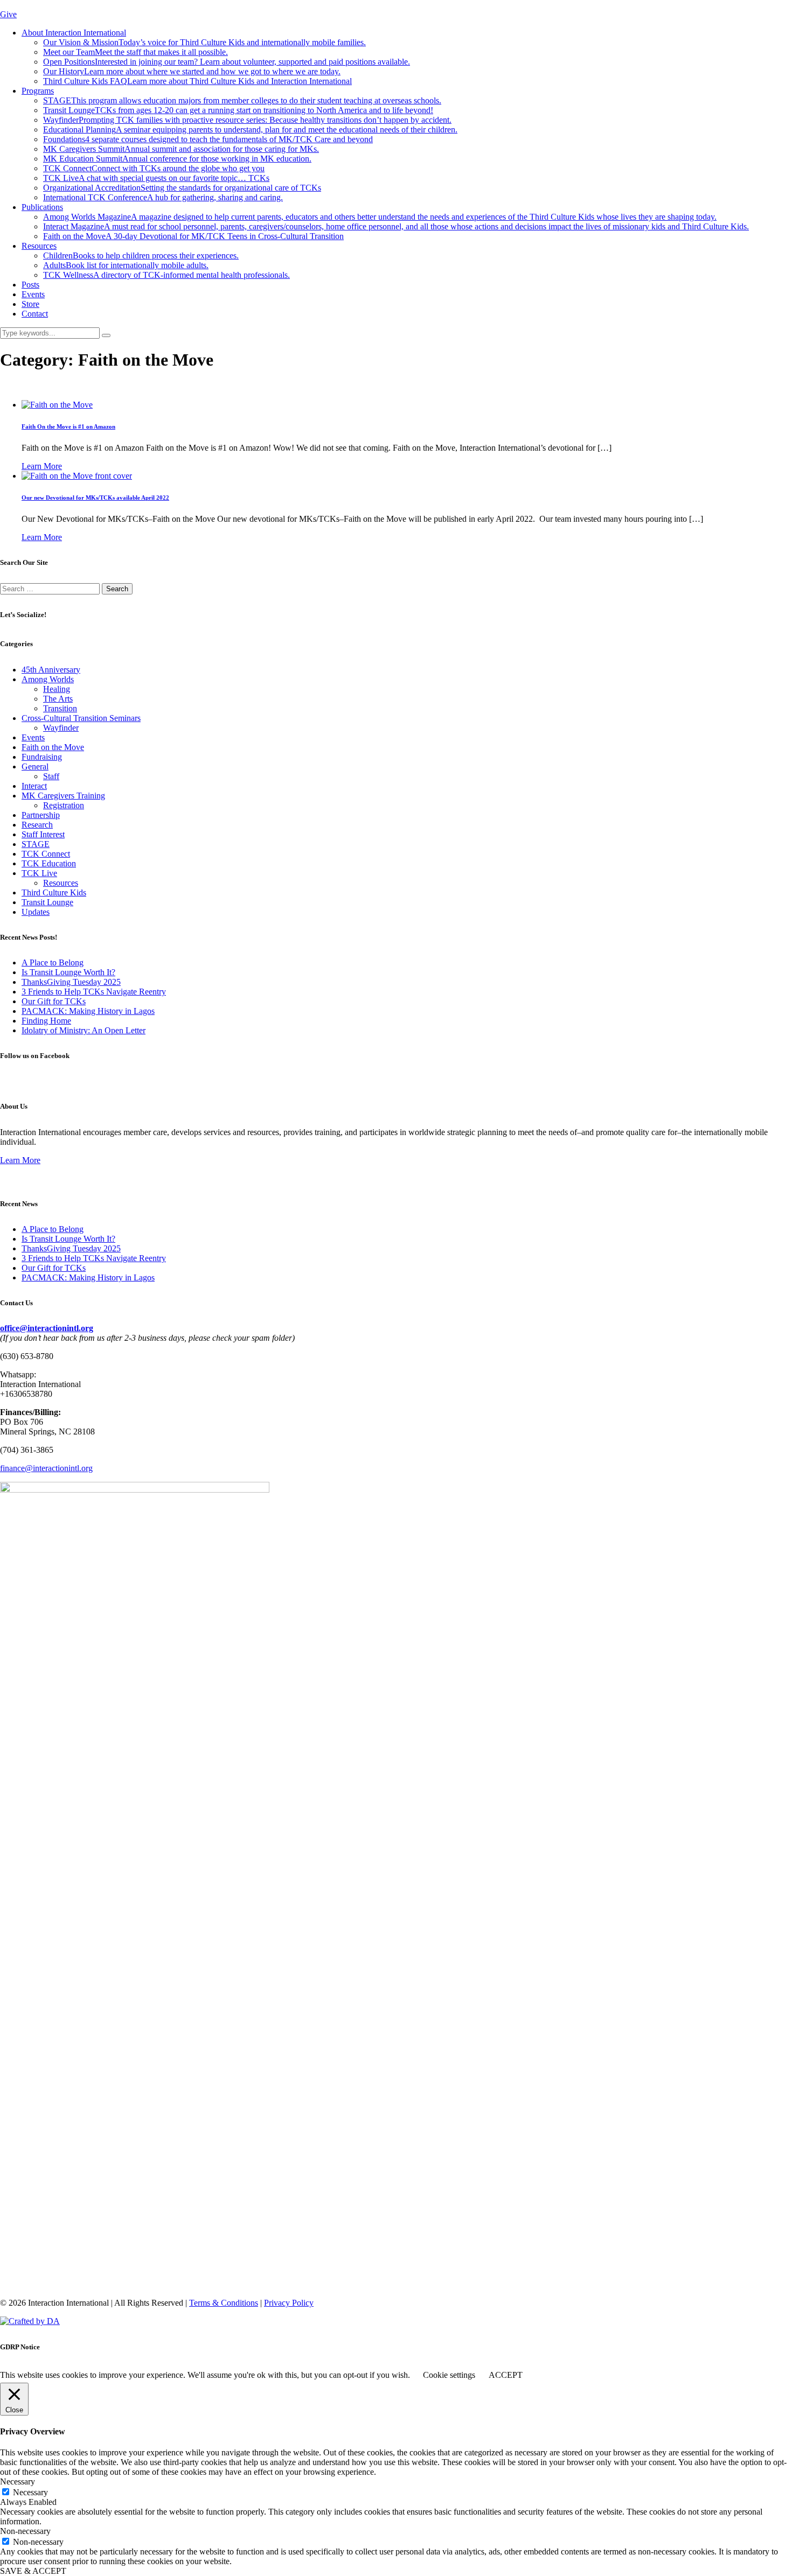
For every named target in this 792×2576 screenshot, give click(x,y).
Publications (42, 207)
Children (141, 255)
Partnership (41, 815)
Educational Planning (250, 129)
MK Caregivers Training (63, 796)
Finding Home (46, 1021)
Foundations (208, 139)
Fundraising (42, 757)
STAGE (242, 100)
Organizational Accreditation (182, 188)
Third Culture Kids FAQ (197, 81)
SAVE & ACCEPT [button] (33, 2571)
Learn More (42, 466)
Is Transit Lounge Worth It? (68, 972)
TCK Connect (154, 168)
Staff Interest (43, 834)
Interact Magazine (396, 226)
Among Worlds (48, 679)
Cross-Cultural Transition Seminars (81, 718)
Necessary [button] (18, 2481)
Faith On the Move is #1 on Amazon (68, 426)
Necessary (30, 2492)
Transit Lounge (238, 110)
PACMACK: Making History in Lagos (88, 1011)
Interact (34, 786)
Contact (35, 314)
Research (37, 825)
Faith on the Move (193, 236)
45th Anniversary (51, 670)
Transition (60, 708)
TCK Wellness (166, 275)
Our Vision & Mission (204, 42)
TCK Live (156, 178)
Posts (30, 285)
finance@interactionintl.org (46, 1468)
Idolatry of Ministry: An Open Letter (84, 1030)
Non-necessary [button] (25, 2531)
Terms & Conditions (224, 2303)
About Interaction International (74, 33)
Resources (39, 246)
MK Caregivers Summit (181, 149)
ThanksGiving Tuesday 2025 (71, 982)
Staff (51, 776)
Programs (38, 91)
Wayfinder (247, 120)
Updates (36, 912)
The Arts (58, 699)
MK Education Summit (177, 159)
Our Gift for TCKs (54, 1001)
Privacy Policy (289, 2303)
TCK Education (49, 863)
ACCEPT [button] (506, 2375)
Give (8, 14)
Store (30, 304)
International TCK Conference (163, 197)
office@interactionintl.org (47, 1328)
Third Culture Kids (54, 892)
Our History (192, 71)
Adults (126, 265)
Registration (64, 805)
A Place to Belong (53, 962)
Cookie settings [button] (449, 2375)
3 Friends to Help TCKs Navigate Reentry (94, 992)
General (35, 766)
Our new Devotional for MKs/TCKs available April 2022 (95, 498)
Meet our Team (136, 52)
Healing (57, 689)
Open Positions (227, 62)
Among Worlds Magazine (380, 217)
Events (33, 294)
